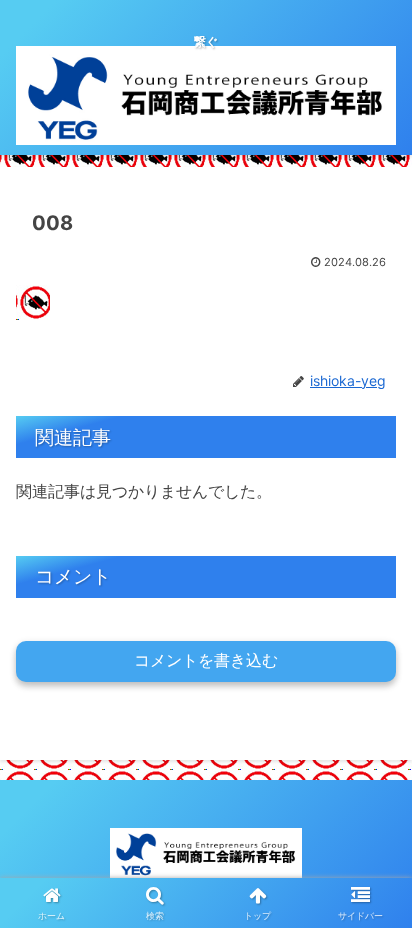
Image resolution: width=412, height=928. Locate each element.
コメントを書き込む (206, 660)
